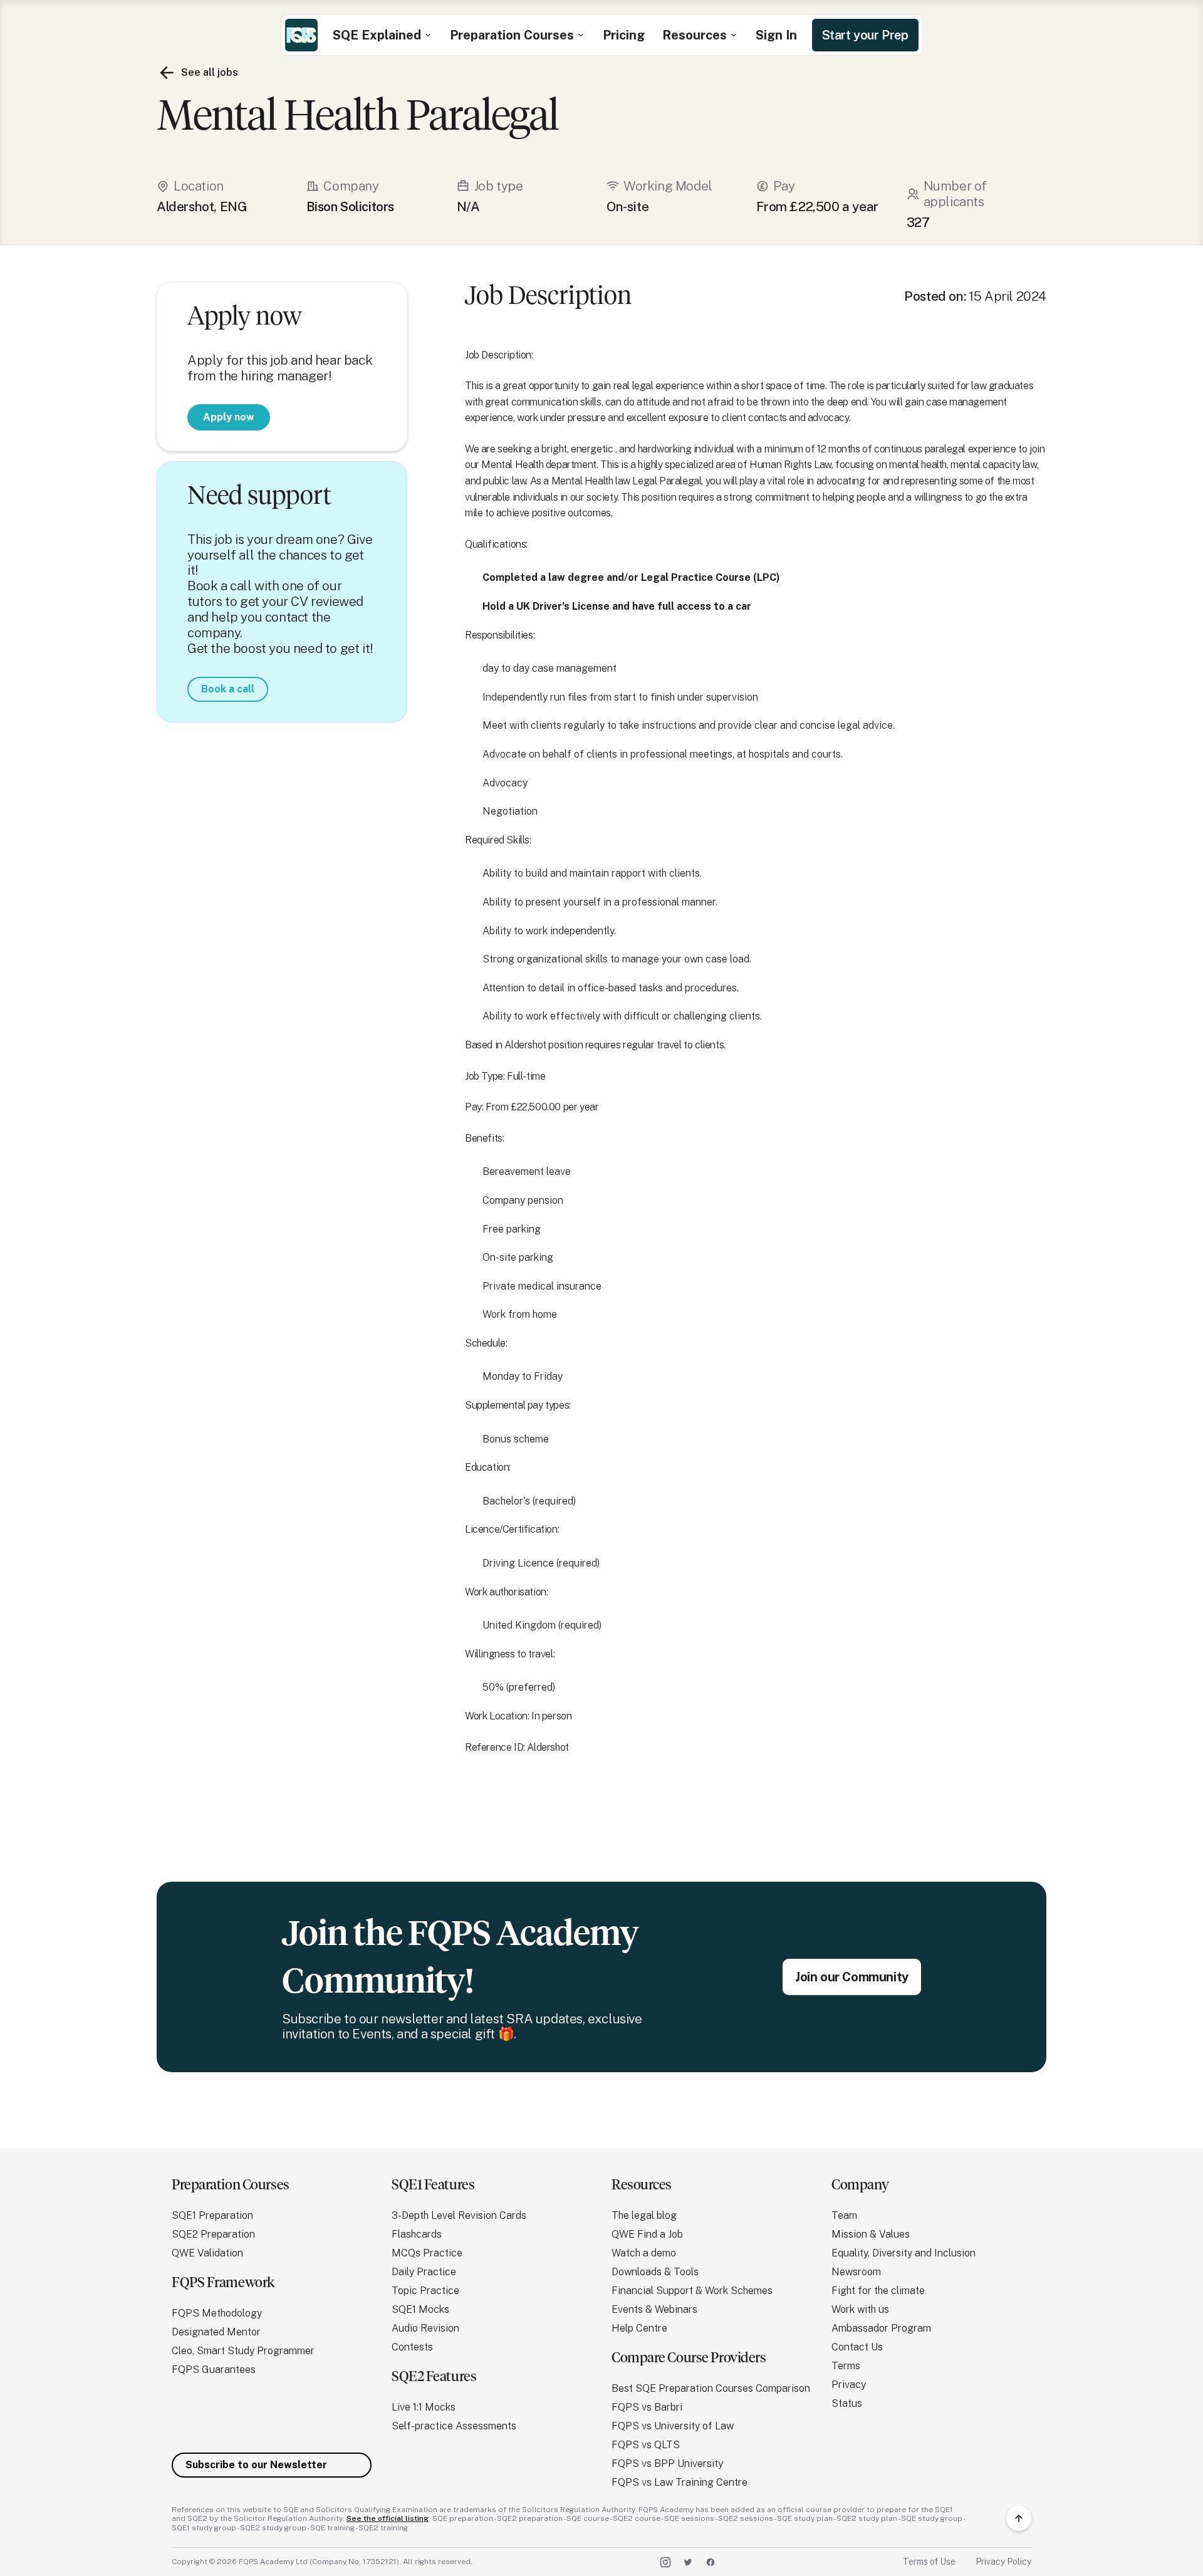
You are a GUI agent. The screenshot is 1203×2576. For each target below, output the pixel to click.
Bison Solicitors (350, 207)
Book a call (228, 689)
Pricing (624, 35)
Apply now (229, 416)
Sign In (776, 35)
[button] (383, 35)
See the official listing (388, 2518)
